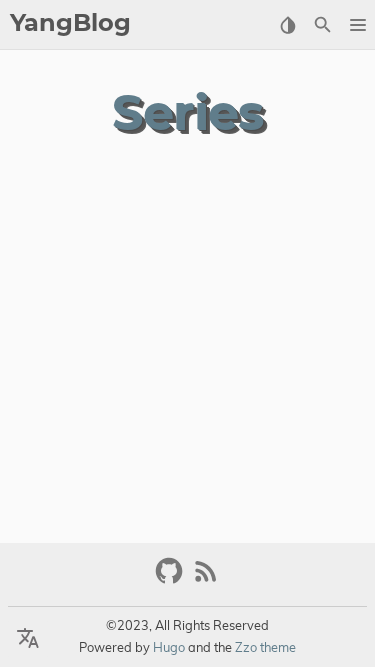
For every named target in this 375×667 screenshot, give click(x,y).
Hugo (169, 647)
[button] (357, 25)
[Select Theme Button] (287, 25)
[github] (171, 579)
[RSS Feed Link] (206, 579)
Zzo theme (265, 647)
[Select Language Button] (28, 639)
